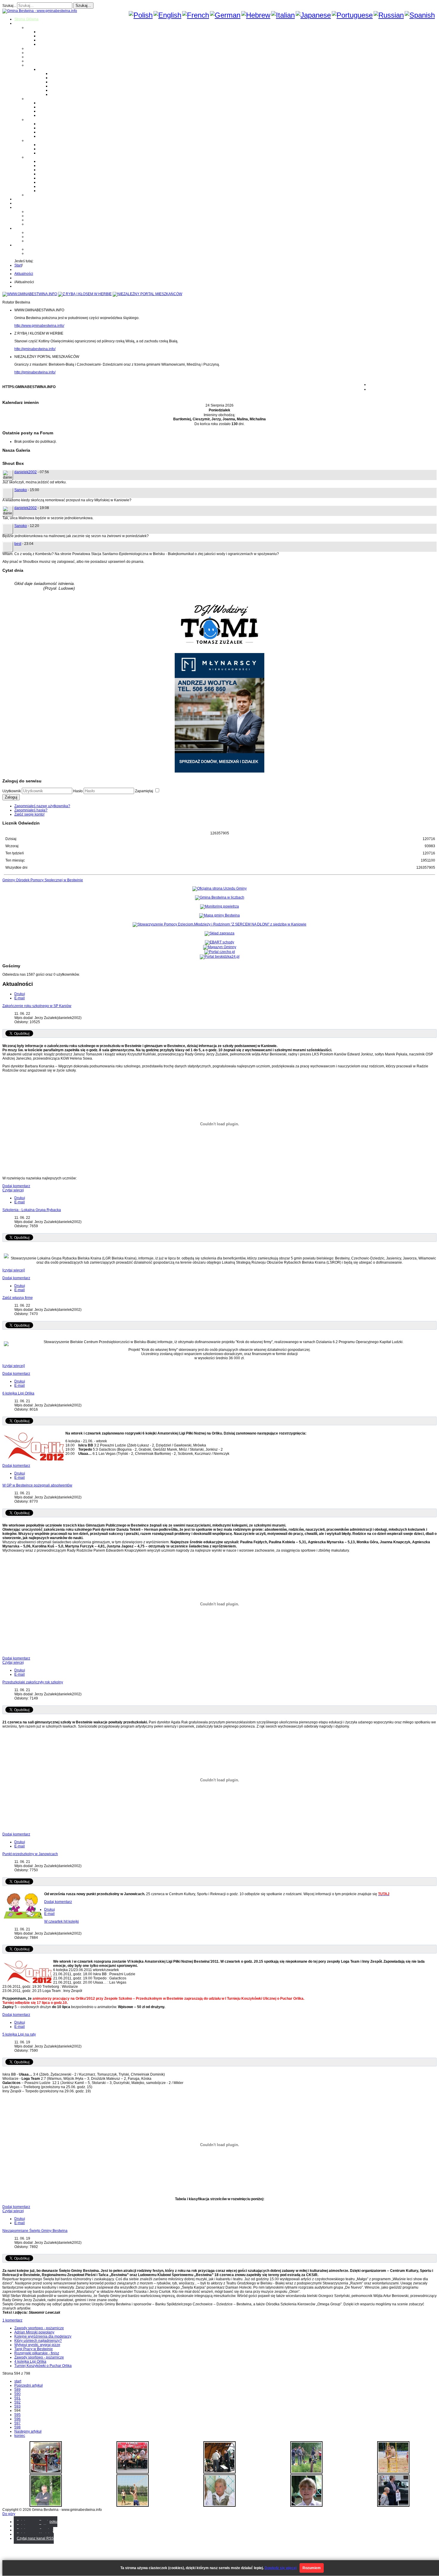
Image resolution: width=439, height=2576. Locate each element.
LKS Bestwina (50, 178)
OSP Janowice (50, 132)
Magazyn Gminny (40, 48)
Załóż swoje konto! (29, 814)
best (18, 544)
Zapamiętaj (145, 791)
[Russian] (389, 15)
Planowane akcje (40, 220)
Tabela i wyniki (62, 86)
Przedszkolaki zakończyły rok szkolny (33, 1682)
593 (17, 2406)
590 (17, 2394)
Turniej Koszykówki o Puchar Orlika (43, 2366)
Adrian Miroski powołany (34, 2332)
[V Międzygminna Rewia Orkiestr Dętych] (219, 2472)
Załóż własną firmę (18, 1298)
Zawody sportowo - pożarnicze (39, 2328)
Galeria (20, 199)
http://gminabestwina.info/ (35, 349)
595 (17, 2415)
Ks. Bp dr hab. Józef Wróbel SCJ (65, 153)
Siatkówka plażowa (66, 94)
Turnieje (21, 228)
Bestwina (46, 32)
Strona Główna (26, 19)
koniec (20, 2436)
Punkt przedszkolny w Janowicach (30, 1854)
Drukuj (20, 994)
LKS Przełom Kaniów (55, 165)
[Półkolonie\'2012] (393, 2472)
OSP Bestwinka (51, 128)
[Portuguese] (352, 15)
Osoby (32, 140)
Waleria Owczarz (52, 149)
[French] (196, 15)
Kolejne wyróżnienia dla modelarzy (43, 2336)
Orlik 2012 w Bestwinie (45, 232)
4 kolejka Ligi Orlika (30, 2362)
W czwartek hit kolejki (62, 1921)
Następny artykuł (28, 2431)
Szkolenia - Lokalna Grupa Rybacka (32, 1210)
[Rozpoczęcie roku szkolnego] (46, 2472)
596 (17, 2419)
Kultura (32, 57)
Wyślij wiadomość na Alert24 (49, 253)
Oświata (33, 53)
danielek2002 (26, 472)
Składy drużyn (62, 78)
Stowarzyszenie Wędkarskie (61, 182)
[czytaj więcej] (14, 1270)
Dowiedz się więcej (281, 2568)
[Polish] (141, 15)
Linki (30, 195)
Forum (20, 203)
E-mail (20, 998)
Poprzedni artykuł (29, 2385)
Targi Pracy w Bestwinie (34, 2349)
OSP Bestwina (50, 124)
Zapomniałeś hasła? (31, 810)
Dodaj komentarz (16, 1186)
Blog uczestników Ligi (68, 90)
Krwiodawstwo (26, 207)
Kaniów (44, 44)
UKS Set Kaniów (52, 174)
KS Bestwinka (49, 186)
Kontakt (32, 224)
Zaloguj (11, 797)
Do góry (9, 2514)
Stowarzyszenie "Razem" (59, 170)
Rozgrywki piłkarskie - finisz (37, 2353)
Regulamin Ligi (63, 73)
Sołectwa (34, 27)
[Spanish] (420, 15)
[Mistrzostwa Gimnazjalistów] (133, 2505)
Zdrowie (33, 61)
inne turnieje (36, 241)
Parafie (32, 99)
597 (17, 2423)
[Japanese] (313, 15)
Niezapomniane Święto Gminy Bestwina (35, 2231)
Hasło (78, 791)
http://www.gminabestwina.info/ (39, 326)
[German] (225, 15)
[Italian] (283, 15)
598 (17, 2427)
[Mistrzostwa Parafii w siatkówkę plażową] (46, 2505)
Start (18, 265)
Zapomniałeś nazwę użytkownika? (42, 806)
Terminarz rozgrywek (67, 82)
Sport (31, 65)
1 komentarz (12, 2320)
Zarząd (32, 216)
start (18, 2381)
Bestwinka (47, 36)
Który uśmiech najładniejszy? (38, 2341)
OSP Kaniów (49, 136)
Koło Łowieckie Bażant (57, 161)
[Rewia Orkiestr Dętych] (393, 2505)
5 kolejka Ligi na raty (19, 2034)
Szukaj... (9, 6)
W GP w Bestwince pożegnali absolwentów (37, 1485)
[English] (167, 15)
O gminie (22, 23)
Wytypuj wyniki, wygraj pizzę (37, 2345)
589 (17, 2390)
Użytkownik (12, 791)
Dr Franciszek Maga (55, 145)
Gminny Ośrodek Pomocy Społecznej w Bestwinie (43, 880)
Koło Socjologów (52, 191)
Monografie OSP (40, 119)
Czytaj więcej (13, 1190)
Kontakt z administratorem (47, 249)
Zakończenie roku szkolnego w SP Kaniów (37, 1006)
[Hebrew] (256, 15)
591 (17, 2398)
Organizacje (36, 157)
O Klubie (33, 212)
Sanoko (21, 490)
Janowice (46, 40)
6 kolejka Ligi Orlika (18, 1393)
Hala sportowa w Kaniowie (48, 237)
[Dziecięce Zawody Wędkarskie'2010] (306, 2472)
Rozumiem (312, 2568)
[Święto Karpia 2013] (133, 2472)
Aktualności (24, 274)
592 (17, 2402)
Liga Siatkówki (50, 69)
